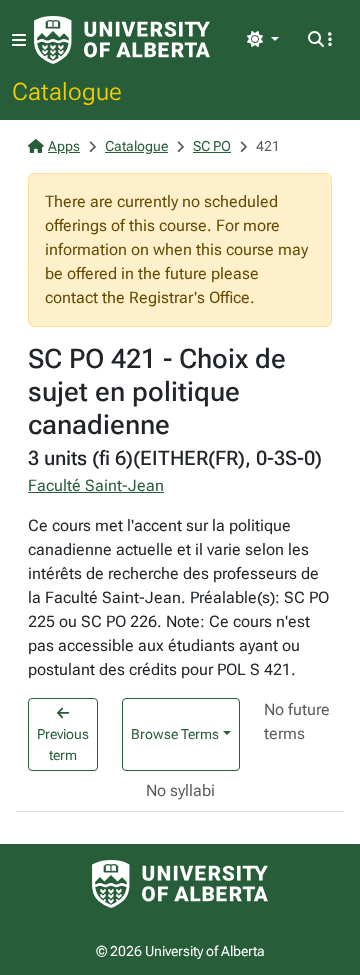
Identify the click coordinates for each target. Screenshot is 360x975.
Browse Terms (175, 734)
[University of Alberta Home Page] (122, 40)
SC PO (212, 146)
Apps (64, 146)
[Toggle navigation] (19, 40)
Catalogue (67, 91)
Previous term (63, 744)
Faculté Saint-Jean (96, 485)
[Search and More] (320, 40)
